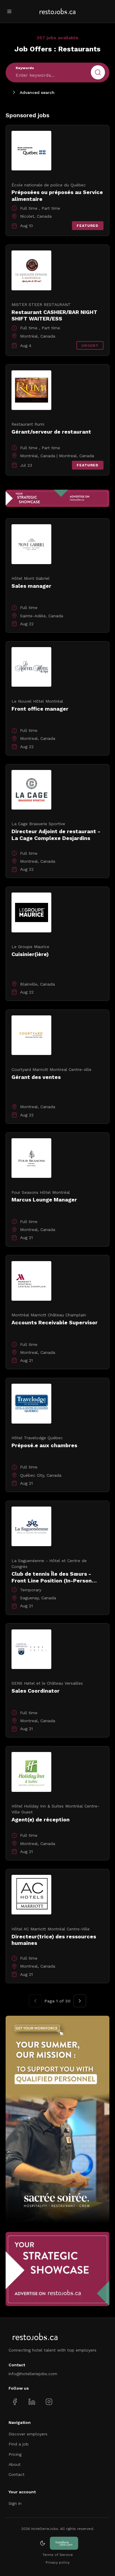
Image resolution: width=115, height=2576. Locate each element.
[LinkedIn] (32, 2402)
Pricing (15, 2454)
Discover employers (28, 2434)
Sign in (15, 2503)
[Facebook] (15, 2402)
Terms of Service (58, 2555)
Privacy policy (58, 2562)
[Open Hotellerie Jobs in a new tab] (64, 2543)
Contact (17, 2474)
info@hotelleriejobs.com (33, 2374)
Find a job (19, 2444)
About (15, 2464)
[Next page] (80, 2001)
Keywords (25, 68)
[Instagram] (49, 2402)
